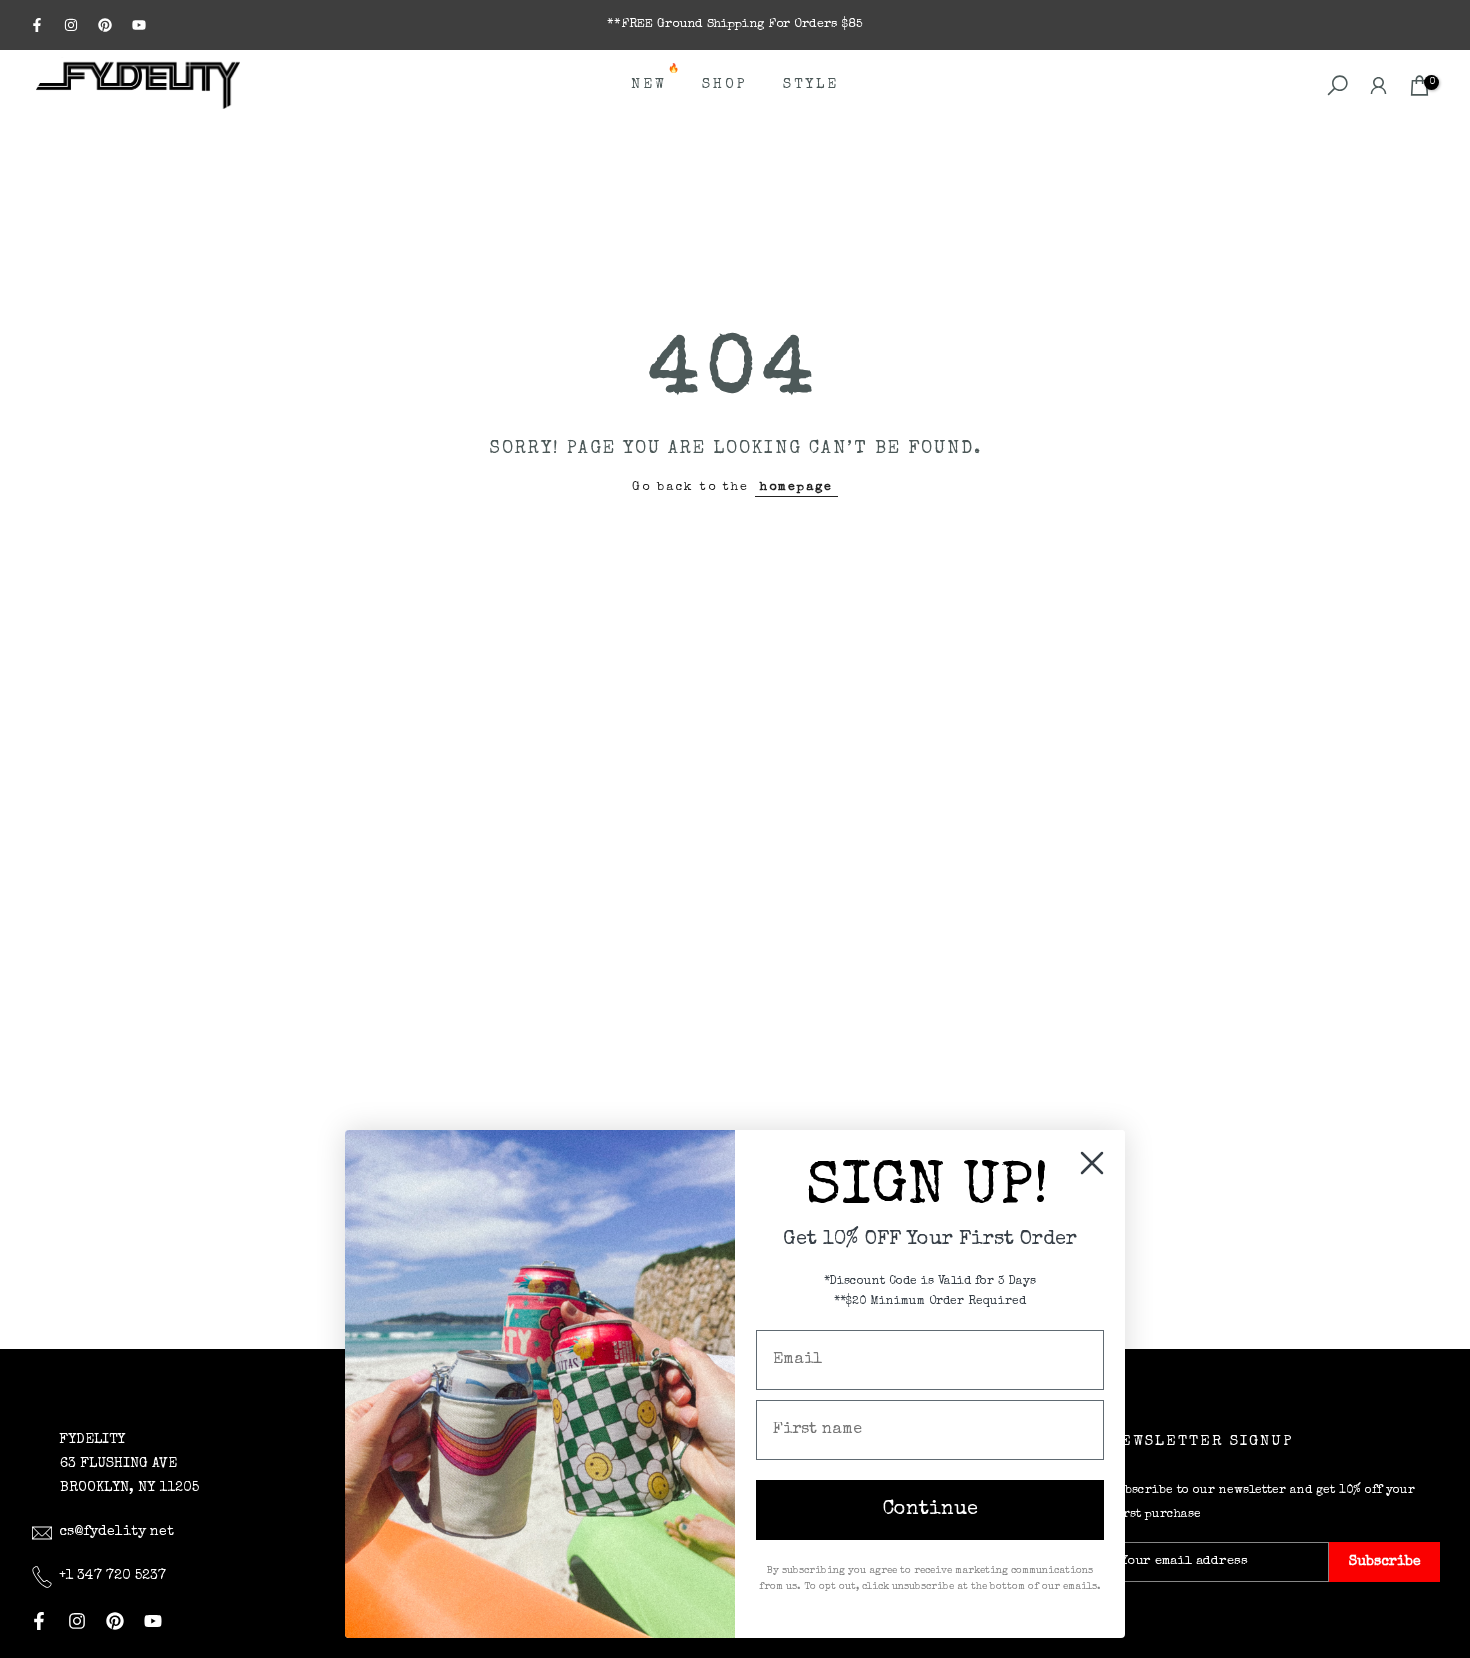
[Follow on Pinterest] (105, 25)
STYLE (811, 85)
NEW (656, 82)
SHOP (725, 85)
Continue (930, 1510)
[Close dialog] (1092, 1163)
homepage (796, 487)
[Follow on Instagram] (71, 25)
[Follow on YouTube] (139, 25)
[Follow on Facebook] (37, 25)
